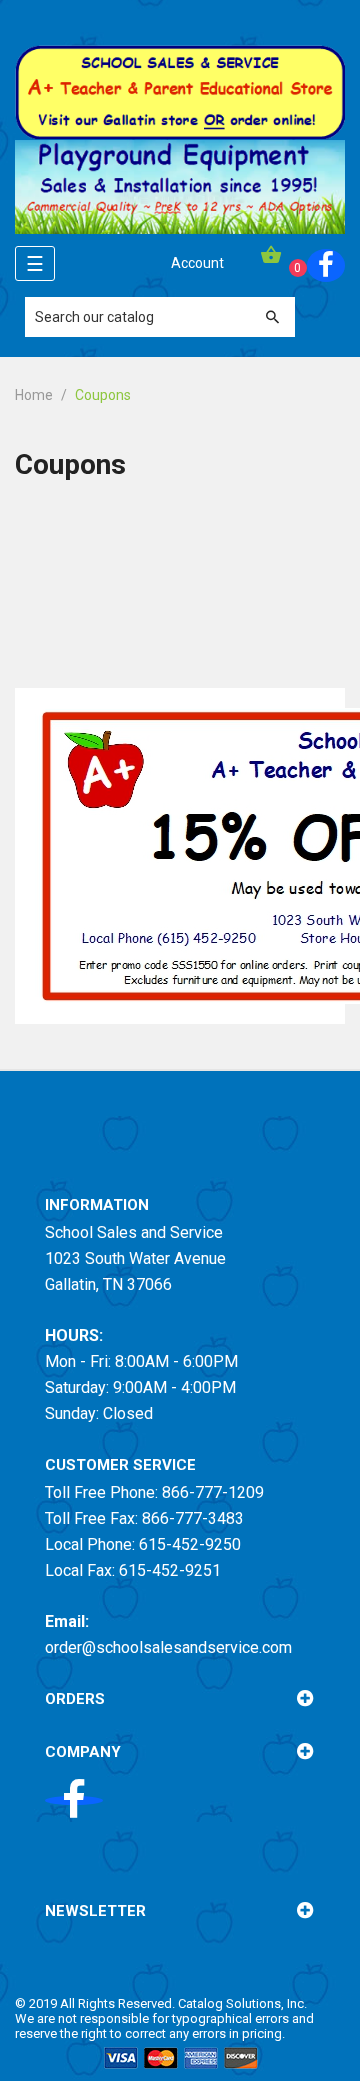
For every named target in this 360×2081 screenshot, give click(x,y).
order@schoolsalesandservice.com (168, 1647)
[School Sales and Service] (180, 91)
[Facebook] (326, 265)
